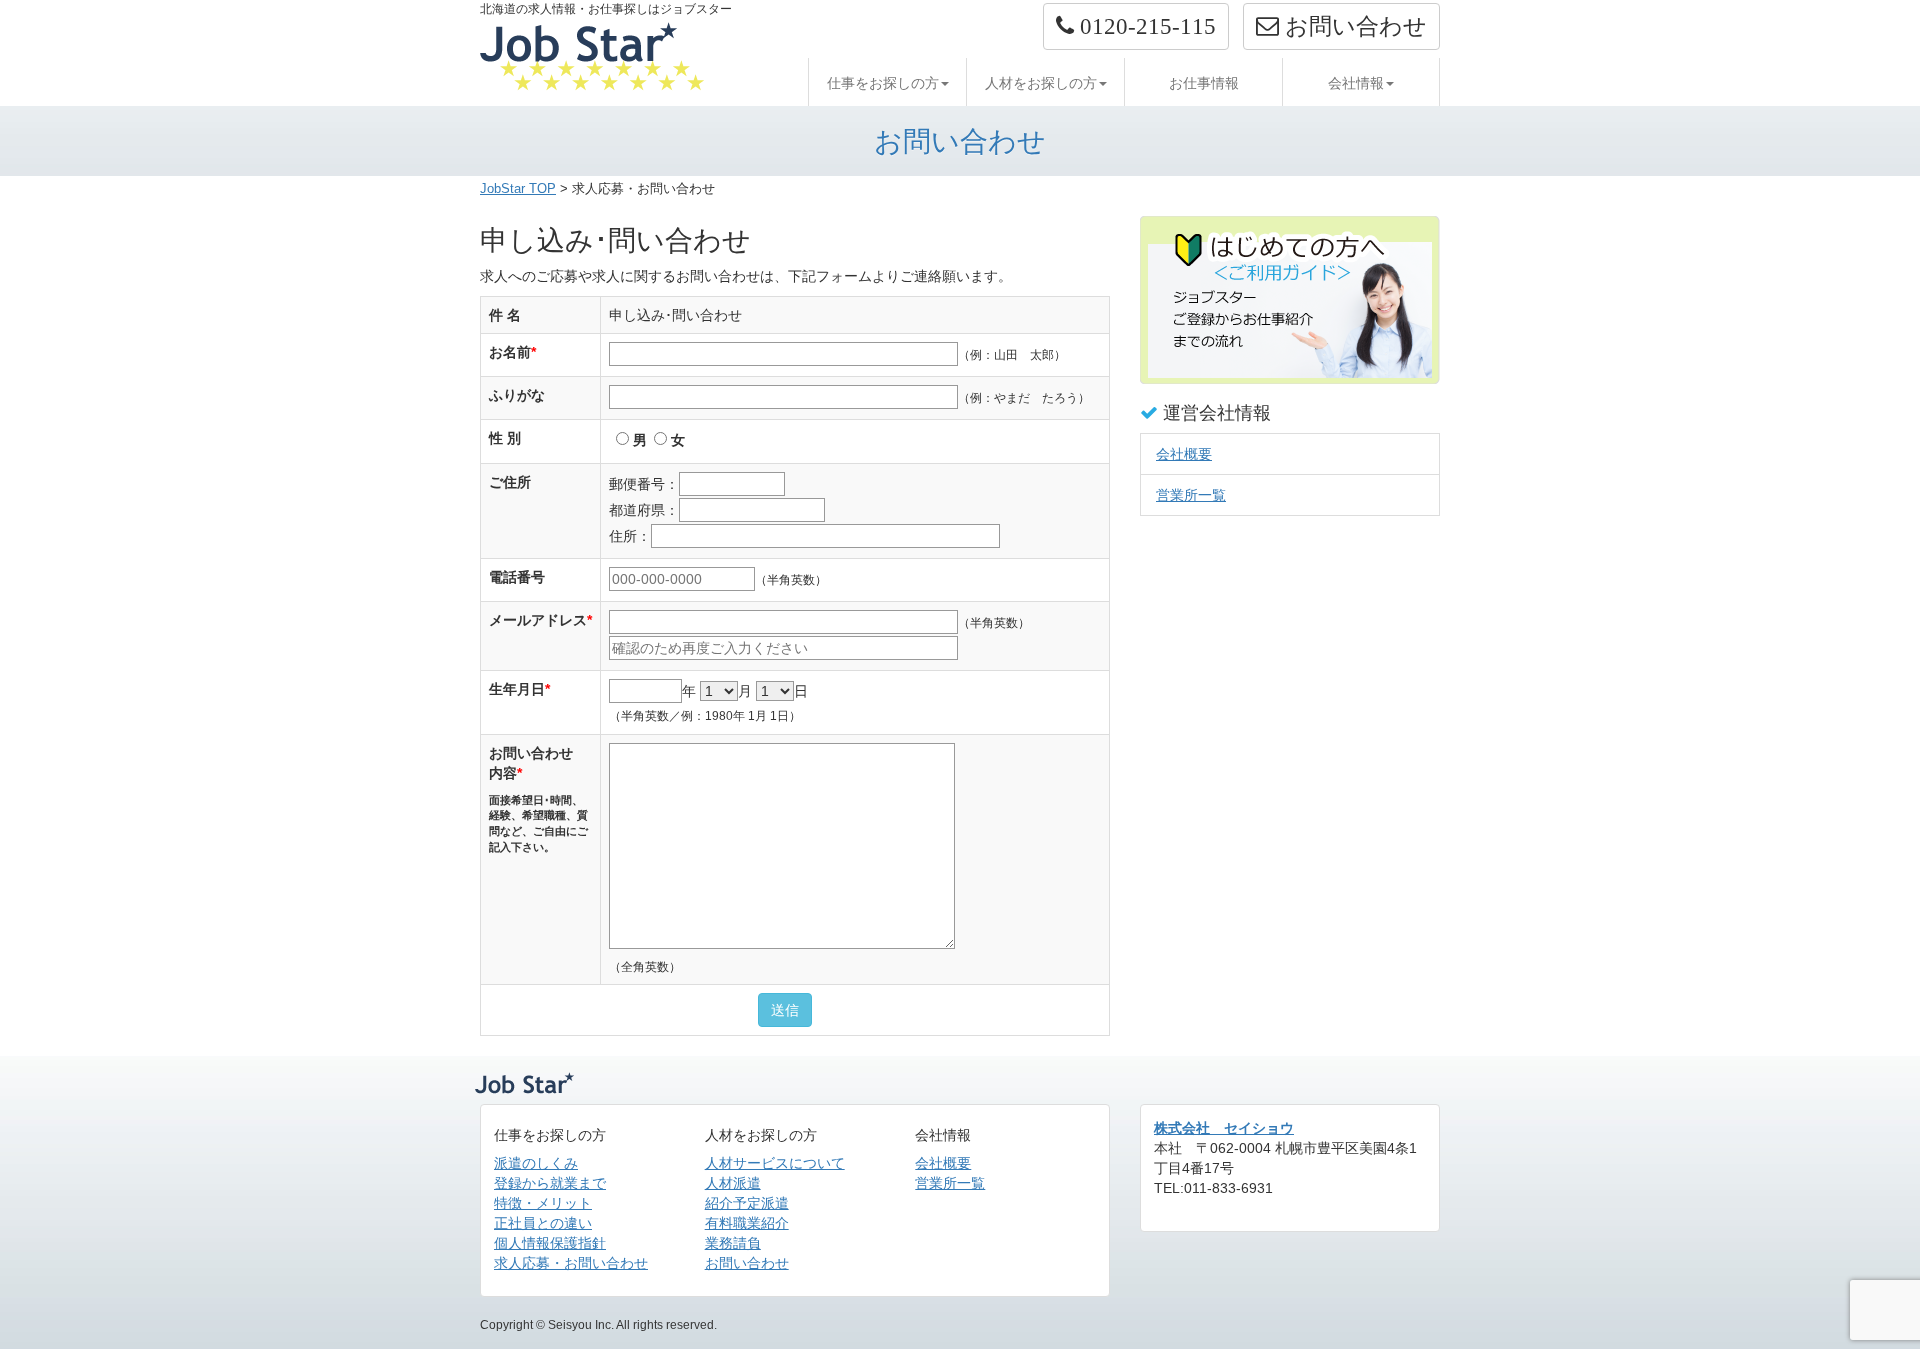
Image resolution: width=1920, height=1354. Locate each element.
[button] (1136, 26)
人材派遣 (733, 1183)
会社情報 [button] (1356, 83)
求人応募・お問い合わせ (571, 1263)
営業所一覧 (1191, 495)
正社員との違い (543, 1223)
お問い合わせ (747, 1263)
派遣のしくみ (536, 1163)
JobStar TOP (518, 188)
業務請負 (733, 1243)
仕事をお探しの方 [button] (883, 83)
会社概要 (1184, 454)
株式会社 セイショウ (1224, 1128)
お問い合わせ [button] (1353, 26)
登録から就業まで (550, 1183)
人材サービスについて (775, 1163)
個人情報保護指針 (550, 1243)
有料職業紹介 (747, 1223)
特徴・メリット (543, 1203)
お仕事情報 (1204, 83)
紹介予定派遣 (747, 1203)
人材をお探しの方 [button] (1041, 83)
